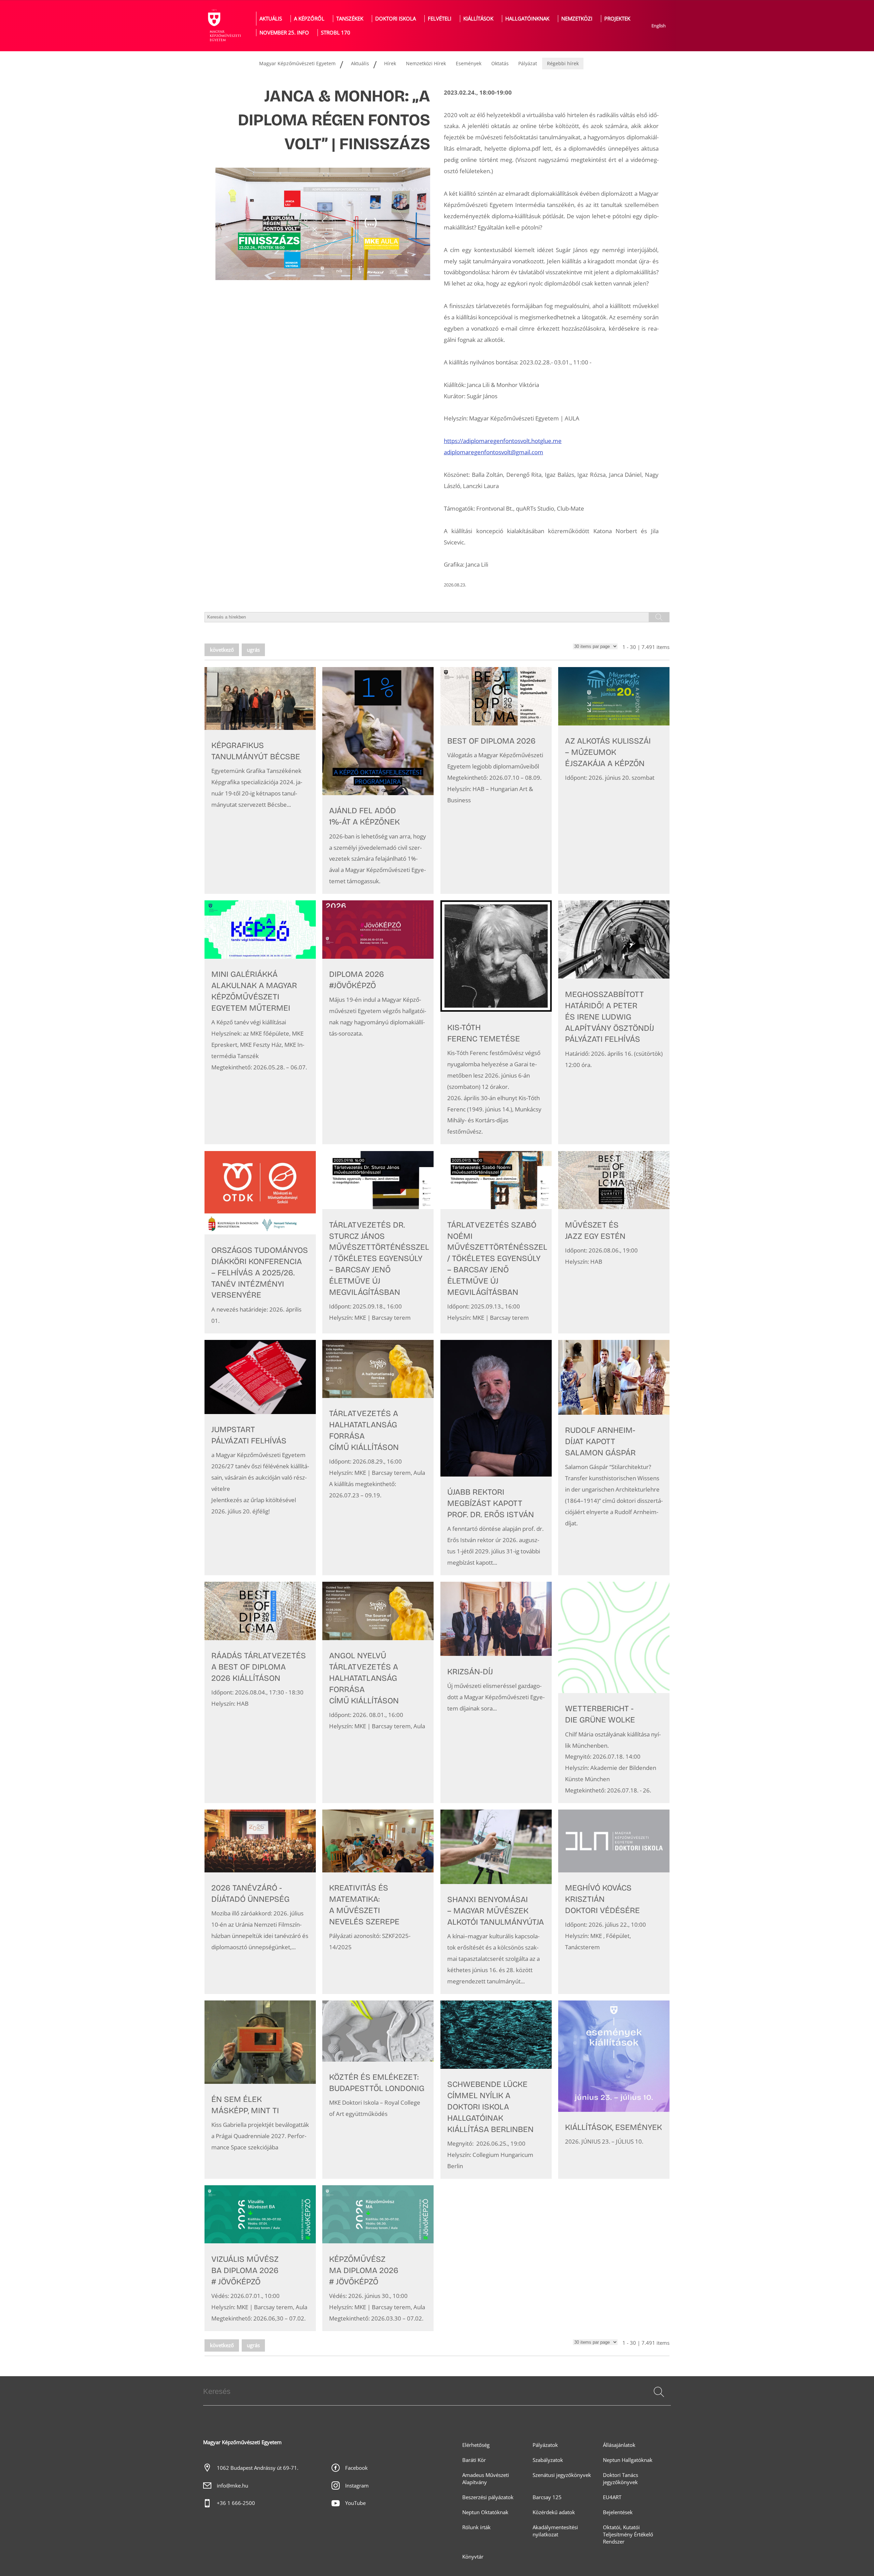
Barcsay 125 (547, 2497)
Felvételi (440, 19)
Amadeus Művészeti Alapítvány (486, 2479)
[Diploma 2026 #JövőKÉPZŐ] (378, 1022)
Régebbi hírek (563, 63)
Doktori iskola (396, 19)
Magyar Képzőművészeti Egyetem (297, 63)
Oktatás (500, 63)
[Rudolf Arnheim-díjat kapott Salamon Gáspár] (614, 1458)
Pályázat (528, 63)
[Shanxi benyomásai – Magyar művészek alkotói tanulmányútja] (496, 1902)
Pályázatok (545, 2445)
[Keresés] (659, 2392)
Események (469, 63)
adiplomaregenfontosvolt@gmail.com (494, 452)
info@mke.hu (232, 2486)
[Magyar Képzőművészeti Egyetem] (224, 26)
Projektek (617, 19)
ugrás (253, 650)
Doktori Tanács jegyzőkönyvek (621, 2479)
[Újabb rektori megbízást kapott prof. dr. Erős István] (496, 1458)
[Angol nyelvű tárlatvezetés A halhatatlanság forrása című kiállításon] (378, 1692)
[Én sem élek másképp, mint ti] (260, 2090)
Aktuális (271, 19)
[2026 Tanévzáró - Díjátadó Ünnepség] (260, 1902)
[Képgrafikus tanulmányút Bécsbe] (260, 780)
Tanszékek (350, 19)
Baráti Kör (474, 2460)
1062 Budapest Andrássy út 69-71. (258, 2468)
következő (222, 650)
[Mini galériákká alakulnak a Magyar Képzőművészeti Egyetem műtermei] (260, 1022)
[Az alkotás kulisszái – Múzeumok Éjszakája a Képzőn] (614, 780)
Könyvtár (473, 2557)
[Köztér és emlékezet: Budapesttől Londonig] (378, 2090)
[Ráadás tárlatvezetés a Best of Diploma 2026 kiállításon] (260, 1692)
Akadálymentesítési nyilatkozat (555, 2531)
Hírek (390, 63)
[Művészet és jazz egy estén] (614, 1242)
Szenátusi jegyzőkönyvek (562, 2475)
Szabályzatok (548, 2460)
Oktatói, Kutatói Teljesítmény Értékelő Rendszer (628, 2535)
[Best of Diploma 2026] (496, 780)
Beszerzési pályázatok (488, 2497)
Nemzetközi (577, 19)
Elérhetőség (476, 2445)
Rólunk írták (476, 2527)
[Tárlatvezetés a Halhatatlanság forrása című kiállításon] (378, 1458)
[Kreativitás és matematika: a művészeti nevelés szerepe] (378, 1902)
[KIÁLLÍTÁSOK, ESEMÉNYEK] (614, 2090)
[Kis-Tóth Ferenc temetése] (496, 1022)
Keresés (658, 2400)
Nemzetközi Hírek (426, 63)
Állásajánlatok (619, 2445)
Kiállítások (478, 19)
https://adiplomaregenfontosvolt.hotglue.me (503, 441)
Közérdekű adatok (554, 2512)
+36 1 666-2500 (236, 2503)
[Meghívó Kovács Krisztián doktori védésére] (614, 1902)
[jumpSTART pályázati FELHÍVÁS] (260, 1458)
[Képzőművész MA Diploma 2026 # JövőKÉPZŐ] (378, 2258)
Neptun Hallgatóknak (628, 2460)
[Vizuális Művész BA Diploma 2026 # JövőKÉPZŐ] (260, 2258)
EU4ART (612, 2497)
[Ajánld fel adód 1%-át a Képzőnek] (378, 780)
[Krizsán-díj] (496, 1692)
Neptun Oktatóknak (485, 2512)
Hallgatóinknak (527, 19)
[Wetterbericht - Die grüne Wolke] (614, 1692)
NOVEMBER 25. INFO (284, 33)
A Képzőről (309, 19)
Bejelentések (618, 2512)
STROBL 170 (336, 33)
